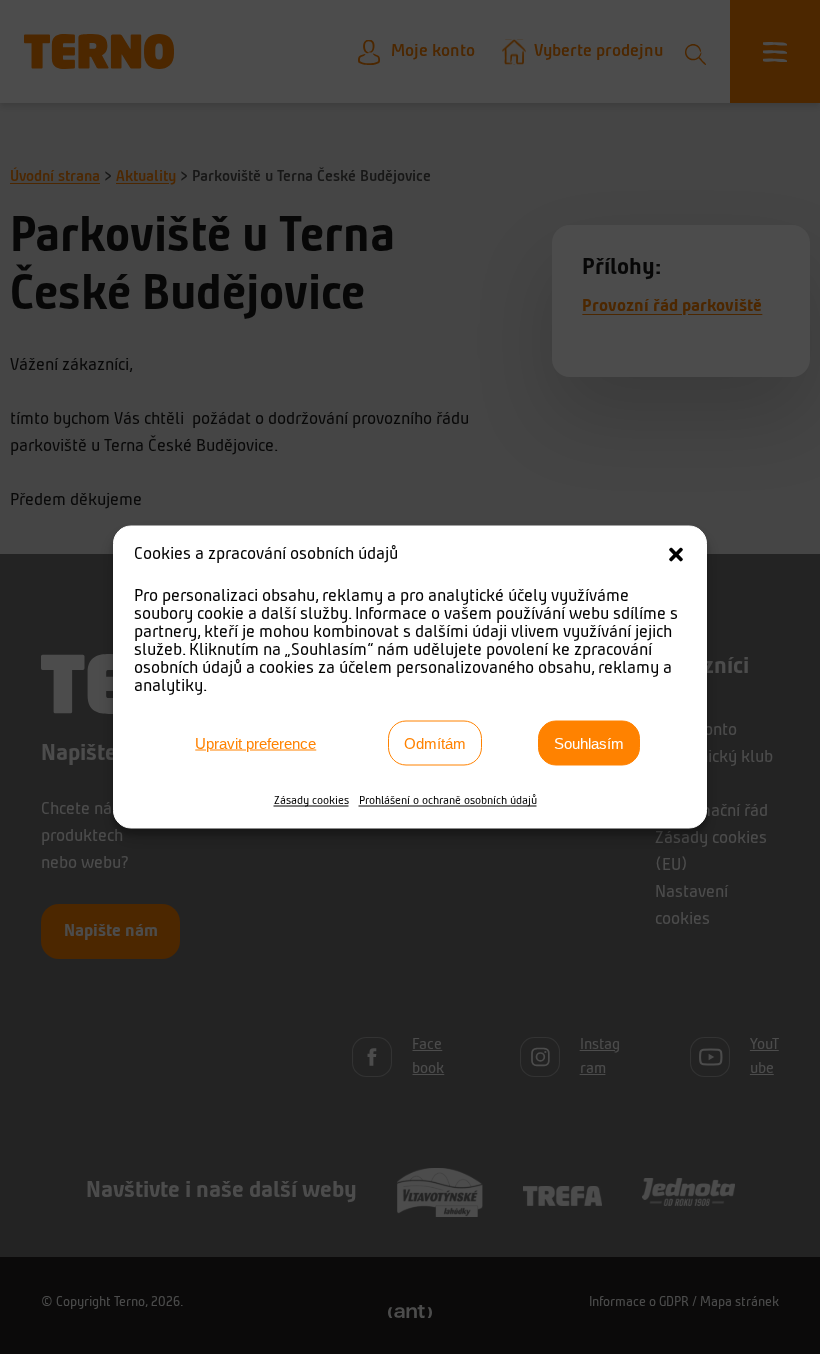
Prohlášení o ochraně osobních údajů (448, 801)
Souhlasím (589, 742)
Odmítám (435, 742)
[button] (676, 555)
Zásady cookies (311, 801)
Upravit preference (255, 742)
